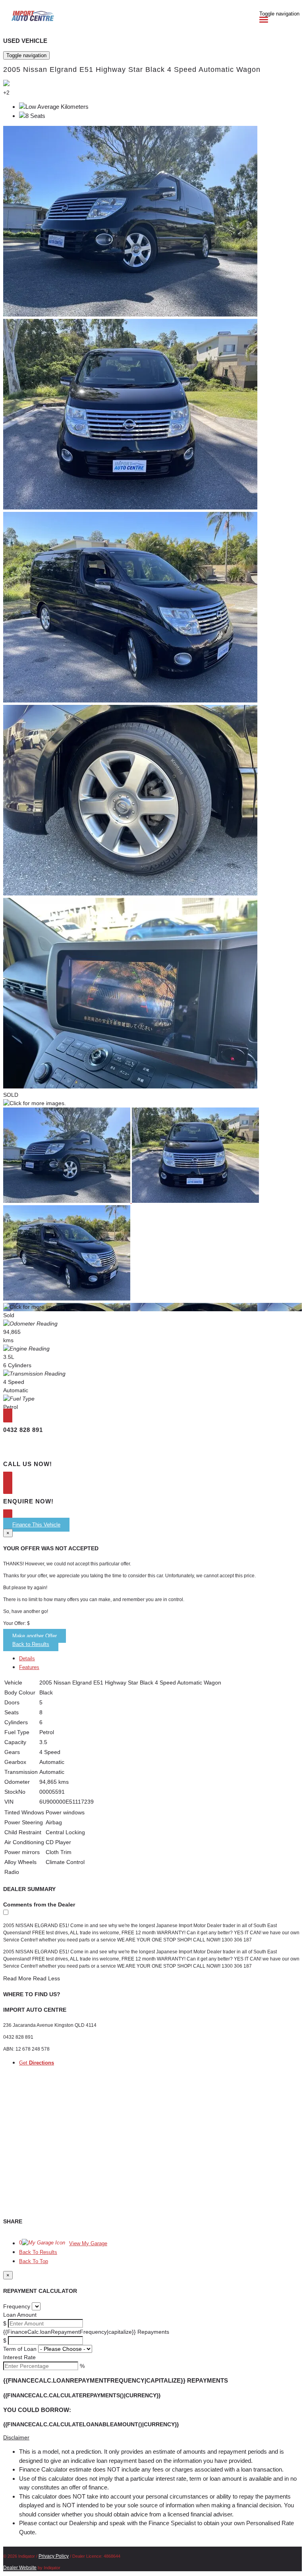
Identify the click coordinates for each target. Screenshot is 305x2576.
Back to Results (31, 1644)
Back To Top (34, 2261)
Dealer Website (20, 2568)
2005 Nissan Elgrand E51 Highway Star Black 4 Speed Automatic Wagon (132, 69)
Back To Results (38, 2252)
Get (37, 2063)
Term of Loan (20, 2349)
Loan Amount (20, 2315)
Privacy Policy (54, 2556)
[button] (152, 2438)
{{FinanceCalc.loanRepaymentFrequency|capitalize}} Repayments (86, 2332)
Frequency (17, 2306)
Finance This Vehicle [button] (36, 1525)
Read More (17, 1978)
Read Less (46, 1978)
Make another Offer (35, 1636)
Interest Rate (19, 2357)
